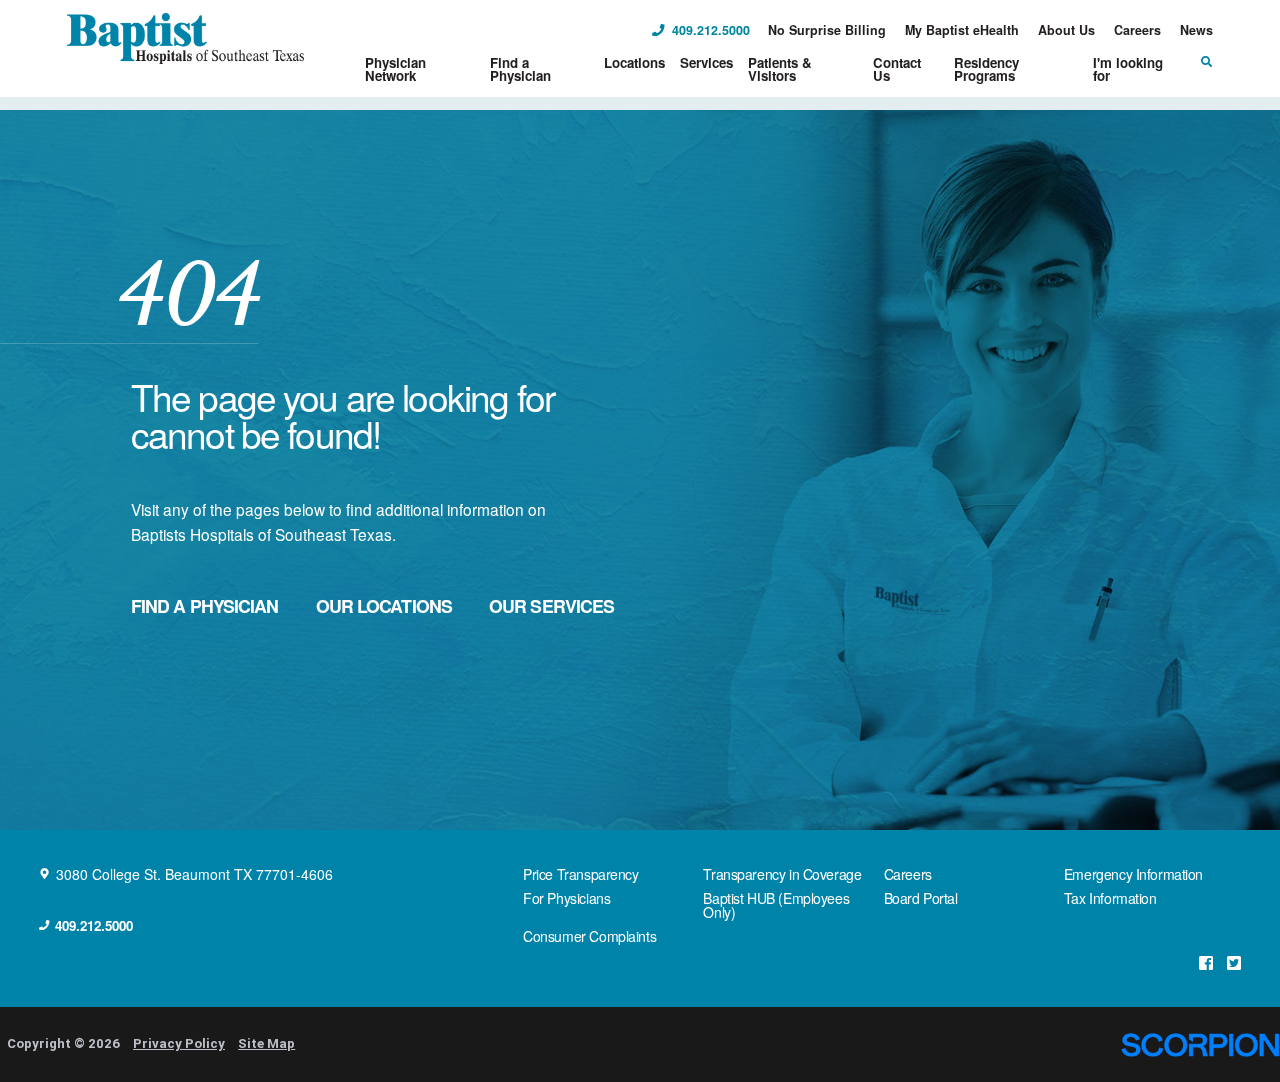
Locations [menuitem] (634, 62)
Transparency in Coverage (782, 874)
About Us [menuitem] (1066, 30)
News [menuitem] (1196, 30)
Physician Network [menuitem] (395, 69)
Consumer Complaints (589, 936)
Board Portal (921, 898)
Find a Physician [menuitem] (520, 69)
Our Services (551, 605)
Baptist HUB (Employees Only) (776, 905)
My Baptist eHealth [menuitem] (962, 30)
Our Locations (384, 605)
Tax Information (1110, 898)
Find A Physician (205, 605)
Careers (908, 874)
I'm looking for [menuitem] (1128, 69)
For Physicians (566, 898)
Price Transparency (580, 874)
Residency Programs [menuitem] (986, 69)
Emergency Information (1133, 874)
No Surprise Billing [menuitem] (827, 30)
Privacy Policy (179, 1043)
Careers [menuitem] (1137, 30)
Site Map (266, 1043)
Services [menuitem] (706, 62)
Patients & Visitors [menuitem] (780, 69)
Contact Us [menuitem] (897, 69)
